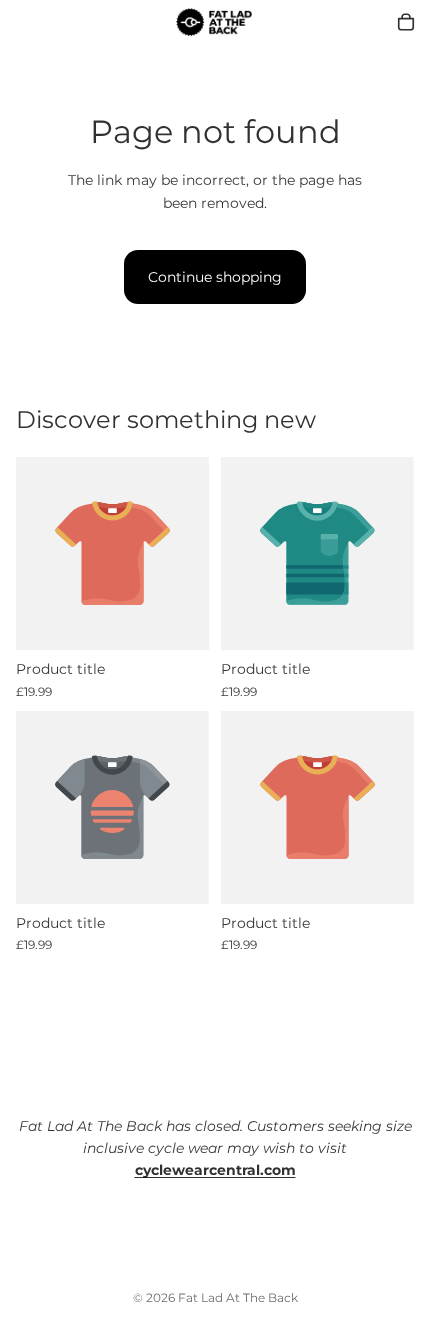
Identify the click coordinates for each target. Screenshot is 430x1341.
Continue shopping (215, 277)
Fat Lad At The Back (238, 1297)
